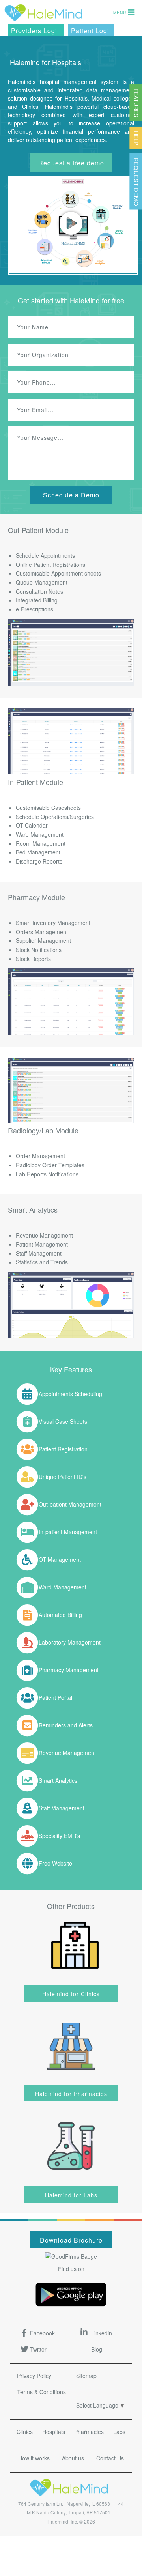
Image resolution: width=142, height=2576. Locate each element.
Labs (119, 2432)
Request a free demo (71, 163)
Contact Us (110, 2458)
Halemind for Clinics (71, 1994)
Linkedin (102, 2333)
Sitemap (86, 2376)
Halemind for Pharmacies (71, 2094)
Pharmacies (89, 2432)
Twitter (38, 2349)
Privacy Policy (34, 2376)
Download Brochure (71, 2240)
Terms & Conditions (41, 2392)
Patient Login (92, 31)
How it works (34, 2458)
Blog (97, 2349)
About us (73, 2458)
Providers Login (36, 31)
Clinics (25, 2432)
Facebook (42, 2333)
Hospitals (54, 2432)
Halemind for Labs (71, 2195)
